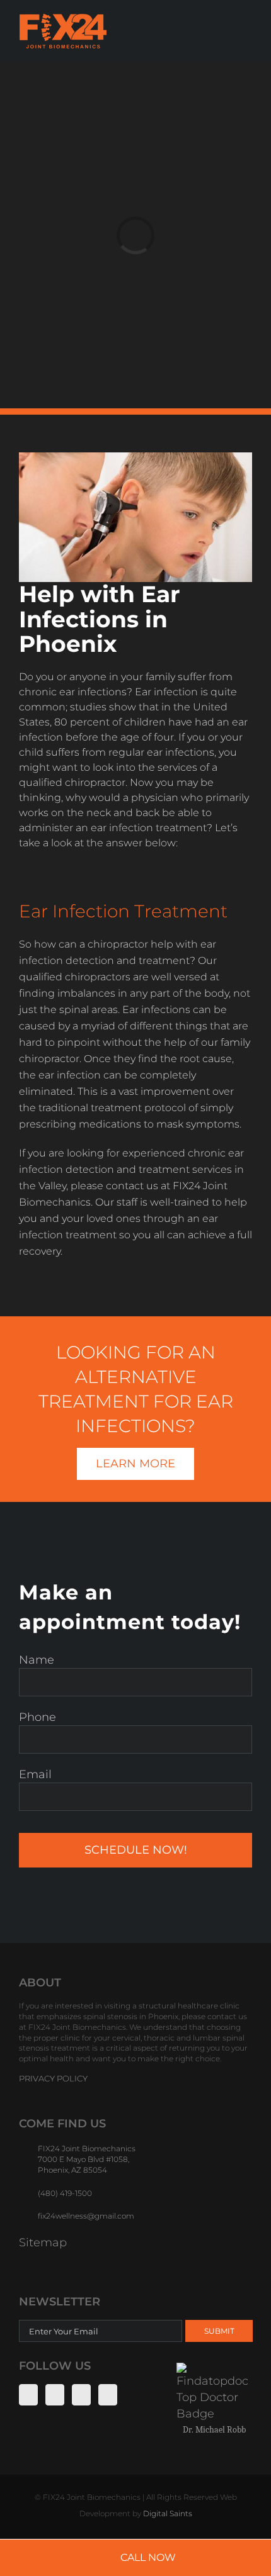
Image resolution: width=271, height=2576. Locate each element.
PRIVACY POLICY (53, 2078)
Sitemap (43, 2243)
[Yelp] (108, 2395)
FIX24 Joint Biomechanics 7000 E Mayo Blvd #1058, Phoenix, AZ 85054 (87, 2159)
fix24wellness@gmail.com (86, 2216)
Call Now (148, 2557)
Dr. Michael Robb (214, 2430)
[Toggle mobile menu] (247, 31)
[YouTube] (81, 2395)
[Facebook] (28, 2395)
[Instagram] (55, 2395)
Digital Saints (168, 2513)
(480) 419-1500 (65, 2193)
